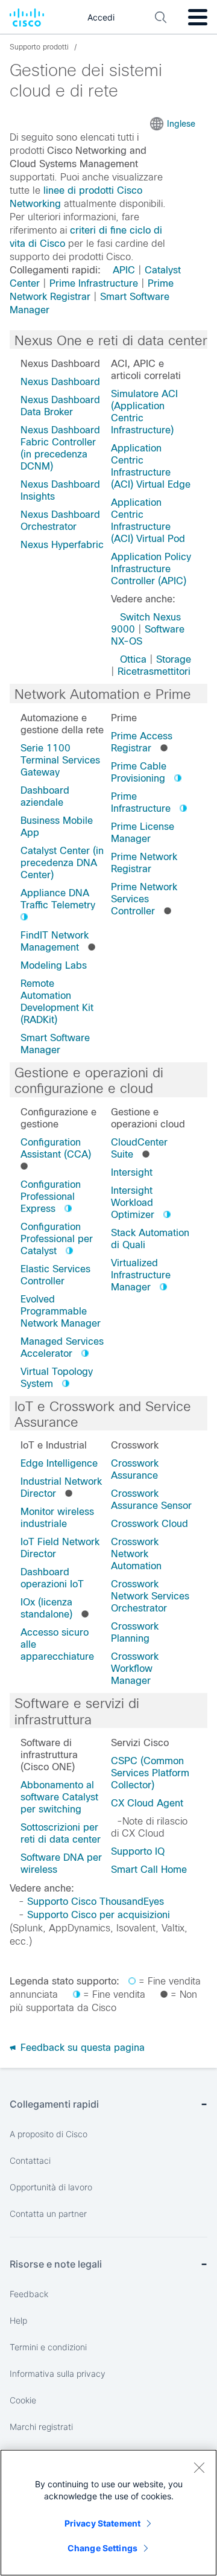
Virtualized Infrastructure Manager (141, 1275)
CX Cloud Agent (147, 1803)
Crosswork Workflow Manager (135, 1669)
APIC (124, 270)
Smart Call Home (149, 1870)
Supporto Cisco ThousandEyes (96, 1902)
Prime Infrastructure (94, 283)
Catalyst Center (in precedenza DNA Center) (62, 863)
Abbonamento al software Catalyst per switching (59, 1797)
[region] (108, 2513)
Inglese (181, 124)
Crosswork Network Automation (136, 1554)
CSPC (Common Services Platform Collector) (150, 1773)
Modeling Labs (54, 965)
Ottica (133, 659)
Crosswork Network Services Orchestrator (150, 1596)
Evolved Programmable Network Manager (61, 1311)
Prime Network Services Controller (144, 899)
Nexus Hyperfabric (62, 545)
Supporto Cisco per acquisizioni (99, 1915)
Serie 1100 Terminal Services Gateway (60, 760)
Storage (174, 659)
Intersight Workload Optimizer (133, 1203)
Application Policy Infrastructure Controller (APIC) (151, 569)
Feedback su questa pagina (81, 2048)
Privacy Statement (102, 2523)
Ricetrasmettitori (154, 671)
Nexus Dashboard (60, 382)
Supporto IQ (138, 1851)
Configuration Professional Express (51, 1197)
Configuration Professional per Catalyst (57, 1239)
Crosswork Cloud (149, 1524)
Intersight (132, 1172)
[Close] (199, 2467)
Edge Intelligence (59, 1463)
